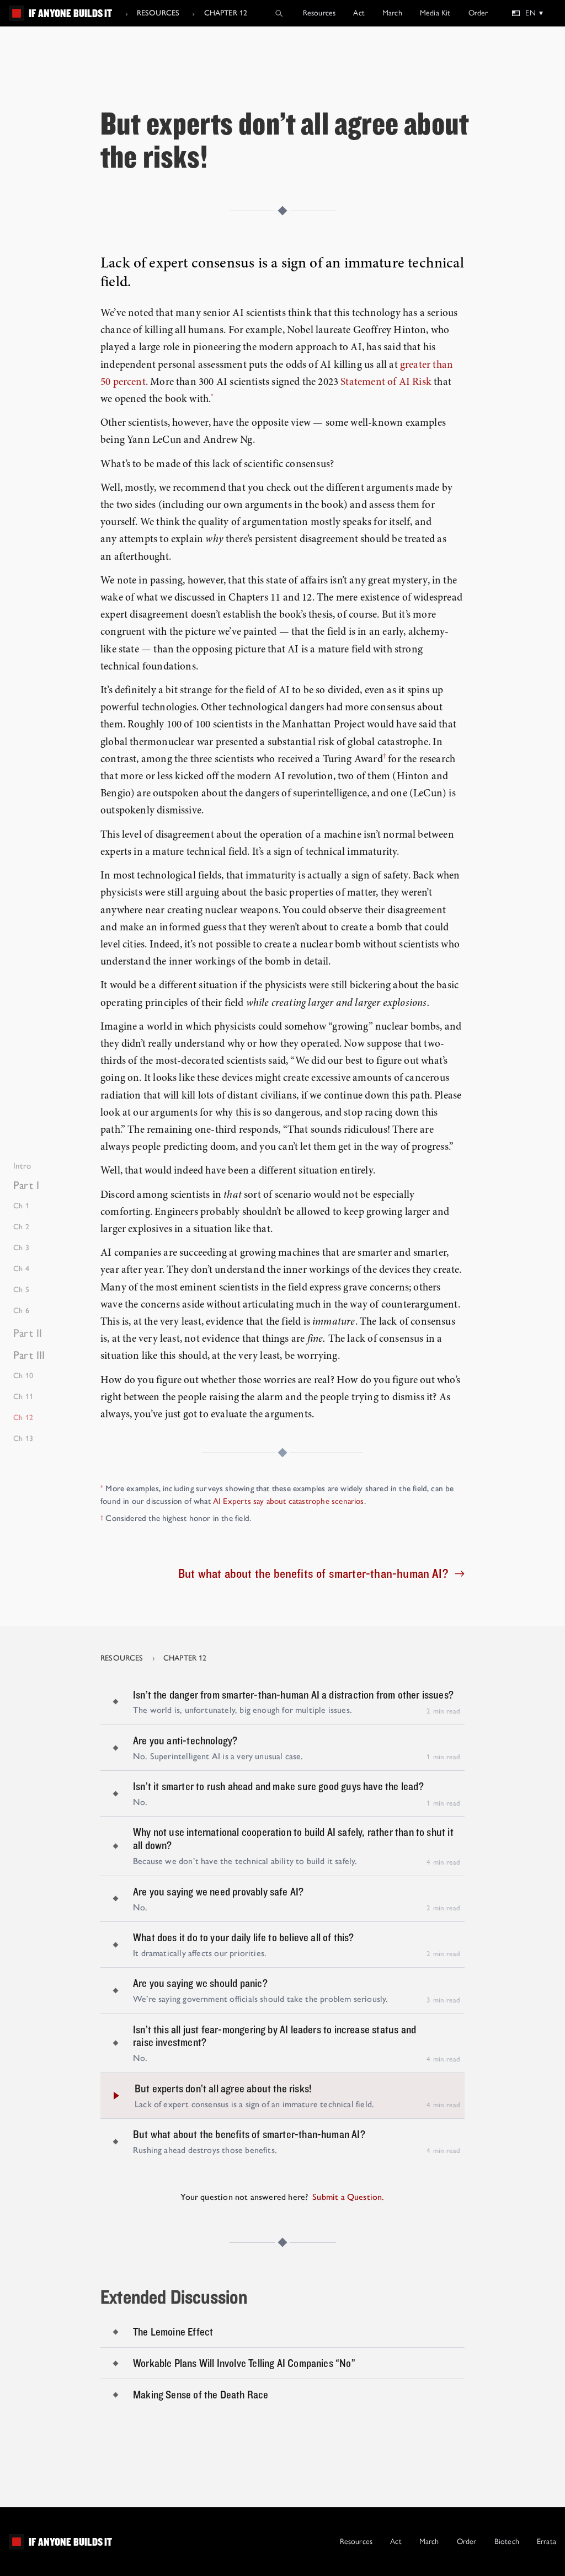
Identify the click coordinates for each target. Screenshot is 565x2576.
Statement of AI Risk (386, 382)
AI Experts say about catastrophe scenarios (289, 1501)
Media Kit (435, 13)
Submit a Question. (348, 2197)
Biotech (507, 2542)
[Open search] (279, 13)
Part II (28, 1333)
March (392, 13)
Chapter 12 (226, 13)
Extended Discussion (174, 2296)
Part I (26, 1185)
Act (359, 13)
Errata (547, 2542)
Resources (158, 13)
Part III (29, 1355)
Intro (22, 1166)
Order (478, 13)
